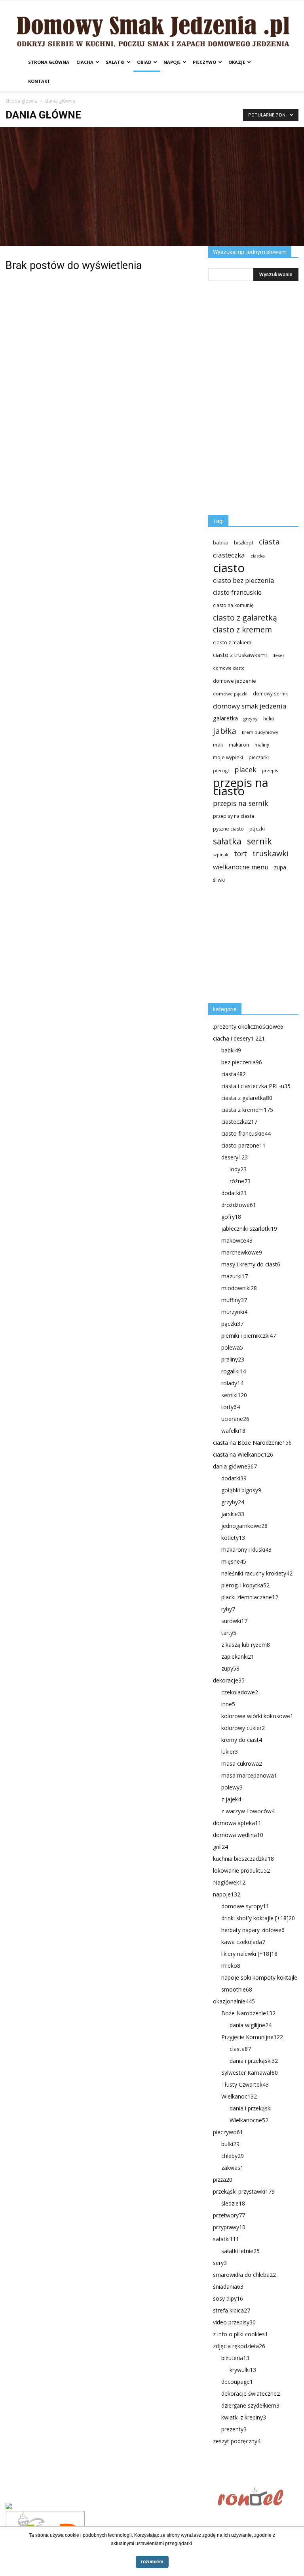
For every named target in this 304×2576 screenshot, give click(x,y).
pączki (257, 829)
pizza (223, 2180)
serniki (234, 1395)
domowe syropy (245, 1906)
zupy (230, 1668)
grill (220, 1847)
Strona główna (49, 62)
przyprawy (229, 2227)
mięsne (234, 1561)
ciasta (269, 541)
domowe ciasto (229, 668)
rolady (232, 1383)
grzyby (251, 719)
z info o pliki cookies (240, 2334)
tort (240, 854)
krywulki (243, 2370)
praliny (233, 1359)
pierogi (221, 771)
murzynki (234, 1312)
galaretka (225, 718)
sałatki (115, 62)
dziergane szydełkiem (250, 2405)
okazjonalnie (234, 2001)
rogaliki (234, 1371)
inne (228, 1704)
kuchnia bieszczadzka (243, 1859)
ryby (228, 1609)
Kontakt (39, 81)
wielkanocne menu (241, 867)
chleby (233, 2156)
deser (278, 655)
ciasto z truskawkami (240, 655)
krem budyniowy (260, 732)
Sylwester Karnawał (250, 2073)
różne (240, 1181)
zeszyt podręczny (237, 2441)
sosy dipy (228, 2298)
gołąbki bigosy (241, 1490)
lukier (230, 1752)
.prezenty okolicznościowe (248, 1026)
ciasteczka (229, 555)
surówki (234, 1621)
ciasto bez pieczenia (243, 580)
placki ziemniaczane (250, 1597)
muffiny (234, 1300)
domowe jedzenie (235, 681)
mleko (231, 1966)
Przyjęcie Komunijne (252, 2037)
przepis (270, 771)
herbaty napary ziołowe (253, 1930)
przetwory (229, 2215)
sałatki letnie (240, 2251)
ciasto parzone (243, 1145)
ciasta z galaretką (247, 1098)
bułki (230, 2144)
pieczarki (259, 757)
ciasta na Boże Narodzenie (252, 1443)
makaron (239, 745)
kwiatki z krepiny (244, 2417)
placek (245, 770)
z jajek (231, 1799)
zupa (280, 867)
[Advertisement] (152, 187)
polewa (232, 1347)
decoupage (237, 2382)
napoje (172, 62)
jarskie (233, 1514)
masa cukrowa (242, 1763)
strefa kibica (232, 2310)
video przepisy (234, 2322)
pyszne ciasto (228, 829)
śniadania (228, 2287)
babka (221, 542)
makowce (237, 1240)
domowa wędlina (238, 1835)
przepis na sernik (240, 803)
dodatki (234, 1193)
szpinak (221, 855)
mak (218, 745)
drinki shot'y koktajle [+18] (258, 1918)
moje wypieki (228, 757)
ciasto (229, 568)
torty (231, 1407)
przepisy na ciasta (234, 816)
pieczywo (204, 62)
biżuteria (235, 2358)
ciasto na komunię (233, 605)
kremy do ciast (242, 1740)
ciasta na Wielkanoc (243, 1454)
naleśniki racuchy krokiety (257, 1573)
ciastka (258, 556)
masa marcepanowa (249, 1775)
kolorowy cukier (243, 1728)
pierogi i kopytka (245, 1585)
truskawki (271, 853)
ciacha (85, 62)
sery (220, 2263)
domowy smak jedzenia (250, 706)
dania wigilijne (251, 2025)
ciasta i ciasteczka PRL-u (256, 1086)
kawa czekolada (243, 1942)
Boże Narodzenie (248, 2013)
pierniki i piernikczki (249, 1336)
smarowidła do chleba (244, 2275)
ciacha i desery (239, 1038)
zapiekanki (238, 1657)
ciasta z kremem (247, 1110)
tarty (229, 1633)
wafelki (233, 1431)
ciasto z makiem (232, 642)
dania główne (235, 1466)
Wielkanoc (239, 2096)
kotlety (233, 1538)
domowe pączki (230, 694)
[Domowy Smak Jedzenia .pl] (152, 27)
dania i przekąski (254, 2061)
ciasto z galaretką (245, 618)
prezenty (234, 2429)
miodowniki (239, 1288)
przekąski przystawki (244, 2191)
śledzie (233, 2203)
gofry (231, 1217)
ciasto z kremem (242, 630)
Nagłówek (229, 1882)
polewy (232, 1787)
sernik (259, 841)
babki (231, 1050)
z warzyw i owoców (248, 1811)
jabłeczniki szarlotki (249, 1229)
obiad (144, 62)
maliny (262, 745)
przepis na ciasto (241, 787)
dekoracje (229, 1680)
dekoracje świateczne (251, 2394)
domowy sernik (270, 693)
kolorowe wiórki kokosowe (257, 1716)
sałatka (227, 841)
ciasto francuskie (237, 593)
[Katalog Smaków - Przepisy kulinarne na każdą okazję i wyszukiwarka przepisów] (109, 2507)
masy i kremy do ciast (251, 1264)
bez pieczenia (242, 1062)
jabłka (225, 731)
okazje (237, 62)
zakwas (232, 2168)
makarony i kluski (246, 1550)
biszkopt (244, 543)
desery (235, 1157)
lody (238, 1169)
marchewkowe (242, 1252)
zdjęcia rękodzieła (239, 2346)
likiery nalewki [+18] (249, 1954)
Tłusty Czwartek (245, 2084)
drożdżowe (239, 1205)
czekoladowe (240, 1692)
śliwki (219, 880)
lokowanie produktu (241, 1870)
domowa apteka (237, 1823)
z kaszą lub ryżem (246, 1645)
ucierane (235, 1419)
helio (269, 718)
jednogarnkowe (244, 1526)
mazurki (235, 1276)
